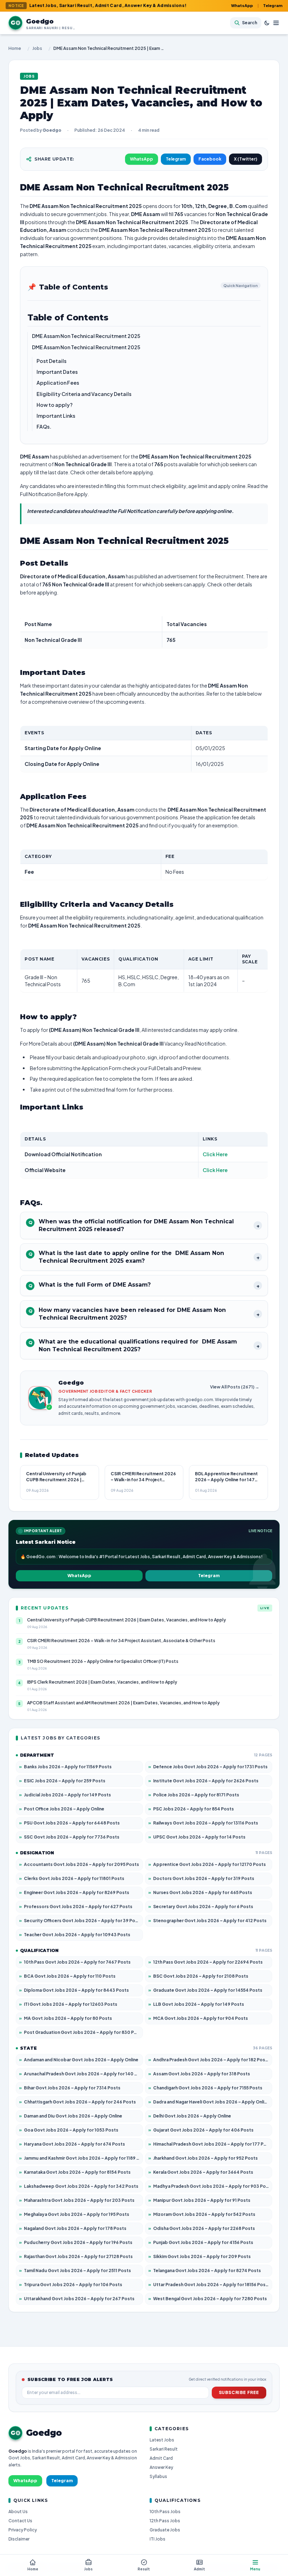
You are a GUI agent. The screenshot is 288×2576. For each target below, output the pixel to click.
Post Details (51, 361)
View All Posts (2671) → (235, 1387)
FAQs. (44, 427)
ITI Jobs (158, 2539)
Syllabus (158, 2476)
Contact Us (20, 2521)
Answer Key (161, 2467)
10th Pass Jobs (165, 2512)
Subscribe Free (239, 2392)
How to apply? (55, 405)
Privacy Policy (23, 2530)
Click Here (215, 1154)
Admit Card (161, 2458)
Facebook (210, 159)
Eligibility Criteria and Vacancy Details (84, 394)
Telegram (273, 5)
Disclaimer (19, 2539)
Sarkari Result (164, 2449)
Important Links (56, 416)
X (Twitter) (246, 159)
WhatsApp (242, 5)
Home (15, 48)
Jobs (37, 48)
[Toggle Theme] (267, 23)
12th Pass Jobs (165, 2521)
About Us (18, 2512)
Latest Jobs (162, 2440)
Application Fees (58, 383)
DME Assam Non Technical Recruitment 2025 (86, 336)
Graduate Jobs (165, 2530)
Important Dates (57, 372)
